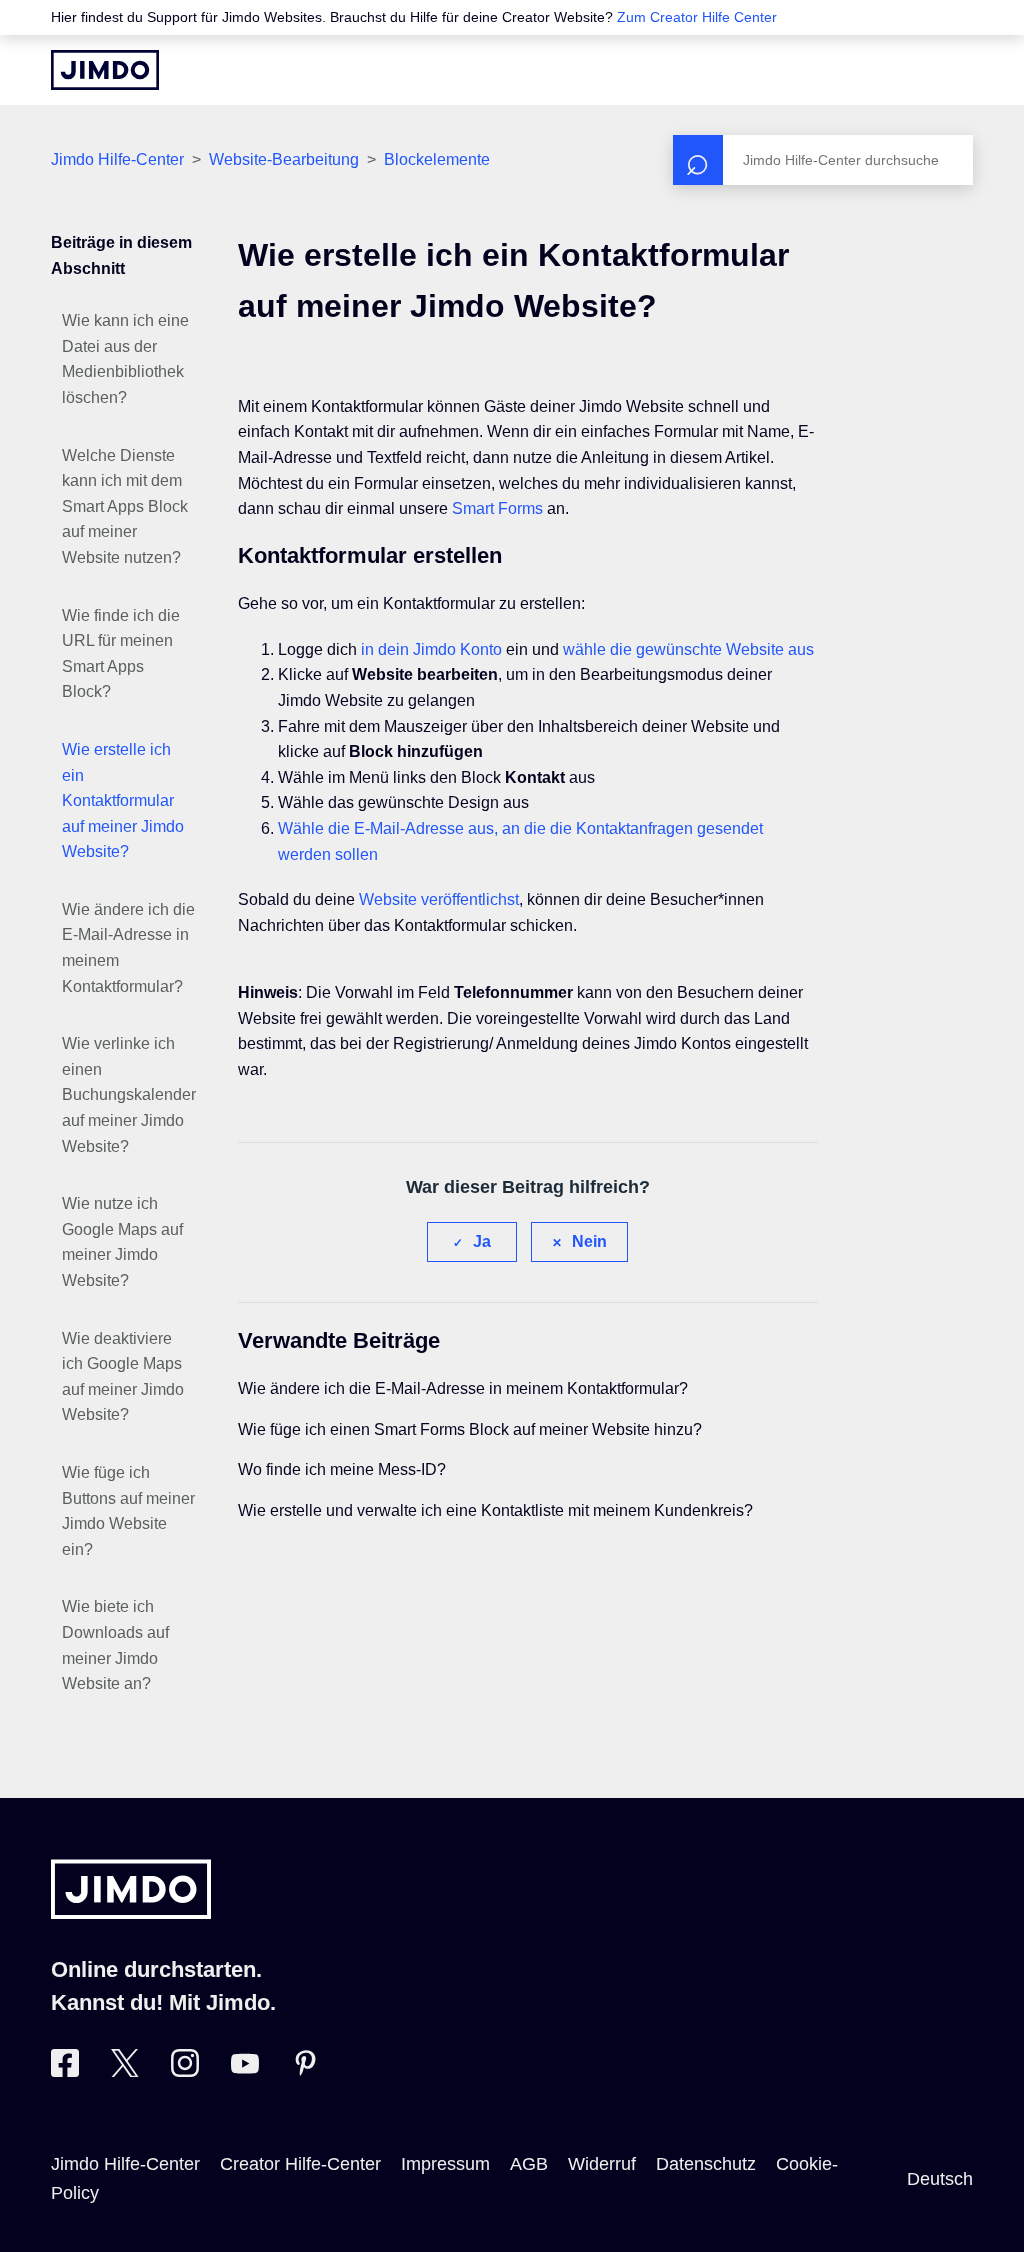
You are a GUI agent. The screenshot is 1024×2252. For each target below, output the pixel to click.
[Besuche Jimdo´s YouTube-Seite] (245, 2071)
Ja (482, 1241)
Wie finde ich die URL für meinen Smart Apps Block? (121, 654)
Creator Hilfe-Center (300, 2164)
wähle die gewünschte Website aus (688, 649)
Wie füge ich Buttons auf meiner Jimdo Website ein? (128, 1511)
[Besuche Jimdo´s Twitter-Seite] (125, 2071)
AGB (529, 2164)
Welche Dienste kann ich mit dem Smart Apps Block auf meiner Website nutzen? (125, 506)
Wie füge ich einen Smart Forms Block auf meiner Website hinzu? (470, 1429)
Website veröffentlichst (439, 899)
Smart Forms (497, 508)
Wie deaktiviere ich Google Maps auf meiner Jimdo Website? (123, 1377)
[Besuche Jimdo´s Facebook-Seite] (65, 2071)
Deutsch (940, 2179)
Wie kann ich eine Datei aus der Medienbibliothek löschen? (125, 359)
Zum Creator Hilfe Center (697, 17)
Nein (589, 1241)
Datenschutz (706, 2164)
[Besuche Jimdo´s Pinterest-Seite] (305, 2071)
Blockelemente (437, 159)
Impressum (445, 2164)
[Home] (105, 70)
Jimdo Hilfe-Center (117, 159)
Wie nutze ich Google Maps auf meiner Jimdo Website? (122, 1242)
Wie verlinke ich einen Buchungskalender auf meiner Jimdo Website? (129, 1094)
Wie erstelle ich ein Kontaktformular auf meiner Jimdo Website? (123, 800)
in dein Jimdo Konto (431, 649)
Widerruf (602, 2164)
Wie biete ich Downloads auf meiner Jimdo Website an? (115, 1645)
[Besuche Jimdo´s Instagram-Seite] (185, 2071)
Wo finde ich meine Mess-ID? (342, 1469)
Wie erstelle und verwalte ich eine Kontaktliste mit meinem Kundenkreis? (495, 1510)
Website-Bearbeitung (284, 159)
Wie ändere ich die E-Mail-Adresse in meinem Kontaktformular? (128, 948)
